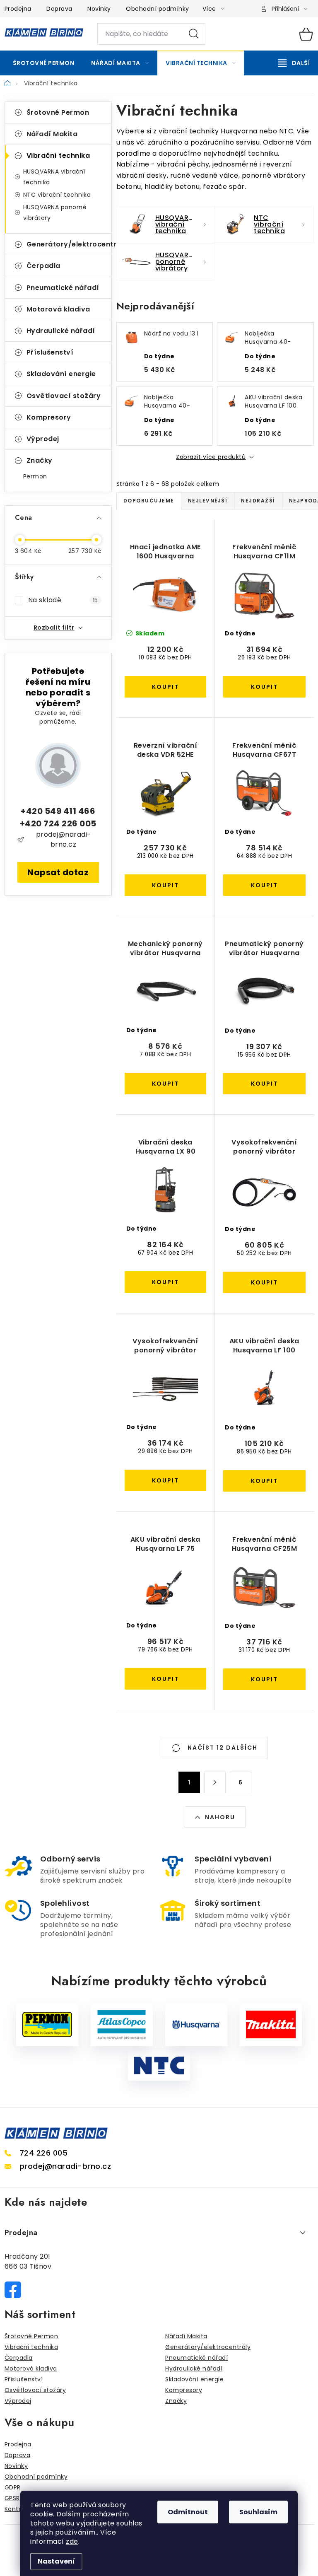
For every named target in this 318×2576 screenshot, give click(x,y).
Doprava (59, 9)
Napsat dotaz (58, 872)
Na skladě (63, 600)
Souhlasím (258, 2512)
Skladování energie (61, 374)
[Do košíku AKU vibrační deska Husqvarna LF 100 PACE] (264, 1481)
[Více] (294, 63)
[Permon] (47, 2024)
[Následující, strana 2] (215, 1782)
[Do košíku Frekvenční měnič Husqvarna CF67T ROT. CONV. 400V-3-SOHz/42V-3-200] (264, 885)
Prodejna (18, 9)
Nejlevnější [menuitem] (208, 501)
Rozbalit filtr (54, 628)
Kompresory (49, 417)
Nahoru (220, 1817)
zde (72, 2541)
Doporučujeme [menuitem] (149, 501)
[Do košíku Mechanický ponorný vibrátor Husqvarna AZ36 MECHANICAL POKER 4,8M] (166, 1084)
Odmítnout (188, 2512)
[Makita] (271, 2024)
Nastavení (56, 2561)
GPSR (12, 2498)
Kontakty (18, 2509)
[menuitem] (44, 63)
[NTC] (159, 2066)
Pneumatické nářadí (63, 288)
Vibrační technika (58, 156)
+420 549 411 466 (58, 811)
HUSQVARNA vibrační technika (54, 177)
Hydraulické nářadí (61, 331)
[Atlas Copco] (122, 2024)
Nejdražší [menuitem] (258, 501)
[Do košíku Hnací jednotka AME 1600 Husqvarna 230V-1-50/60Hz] (166, 687)
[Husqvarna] (196, 2024)
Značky (40, 460)
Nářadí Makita (52, 134)
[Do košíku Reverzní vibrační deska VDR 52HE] (166, 885)
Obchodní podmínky (158, 9)
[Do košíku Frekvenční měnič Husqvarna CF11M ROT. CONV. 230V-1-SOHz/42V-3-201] (264, 687)
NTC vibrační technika (57, 195)
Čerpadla (43, 266)
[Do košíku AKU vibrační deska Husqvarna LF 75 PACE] (166, 1679)
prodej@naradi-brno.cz (64, 839)
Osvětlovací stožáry (64, 396)
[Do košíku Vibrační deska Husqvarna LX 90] (166, 1282)
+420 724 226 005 (58, 823)
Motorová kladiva (58, 309)
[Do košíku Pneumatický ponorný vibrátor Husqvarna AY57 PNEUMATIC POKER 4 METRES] (264, 1084)
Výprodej (43, 439)
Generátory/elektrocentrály (69, 244)
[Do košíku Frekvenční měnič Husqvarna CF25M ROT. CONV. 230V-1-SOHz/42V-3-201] (264, 1679)
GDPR (13, 2487)
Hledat (194, 34)
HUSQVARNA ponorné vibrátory (55, 212)
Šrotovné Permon (58, 112)
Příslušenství (50, 352)
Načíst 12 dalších (222, 1748)
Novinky (99, 9)
